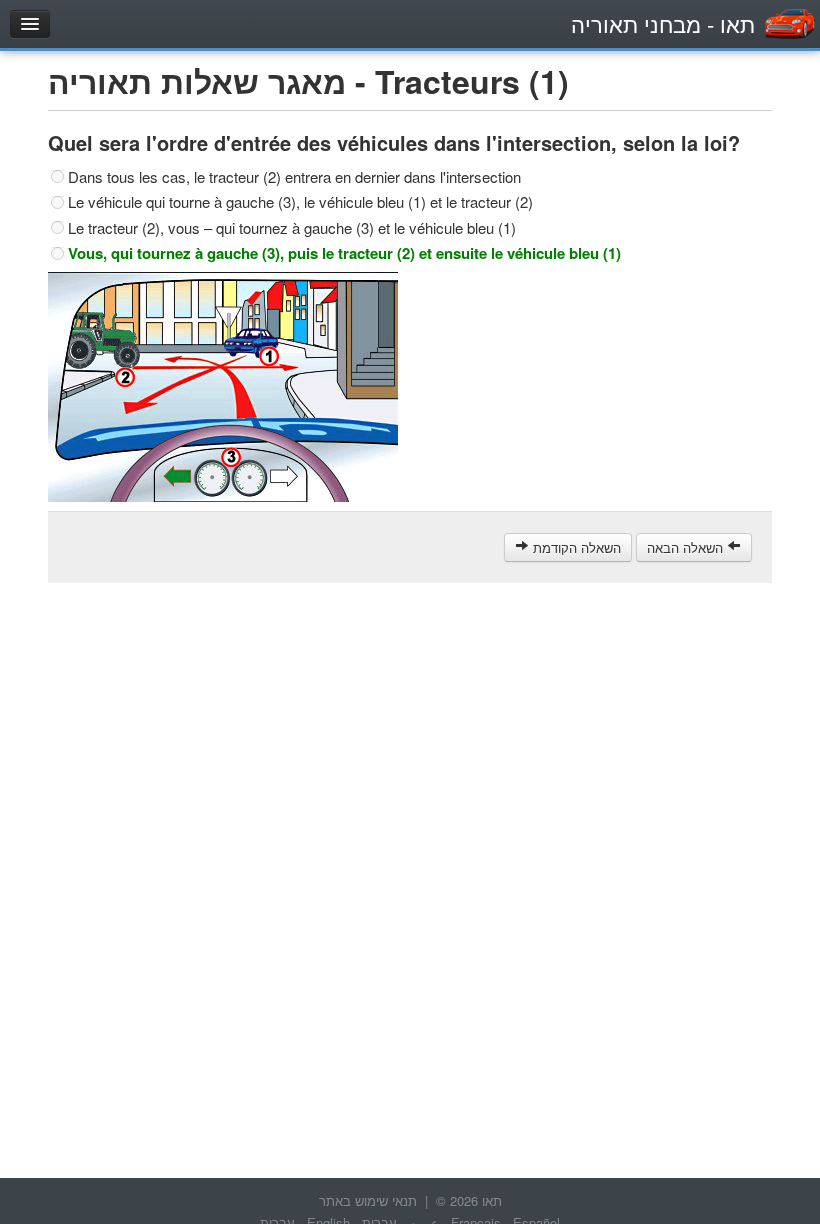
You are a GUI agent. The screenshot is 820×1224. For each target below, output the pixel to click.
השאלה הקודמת (575, 547)
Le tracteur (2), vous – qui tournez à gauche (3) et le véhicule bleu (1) (292, 228)
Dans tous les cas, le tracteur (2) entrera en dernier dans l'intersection (294, 177)
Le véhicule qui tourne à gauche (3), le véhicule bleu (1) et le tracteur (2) (300, 202)
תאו (663, 23)
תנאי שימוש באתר (368, 1200)
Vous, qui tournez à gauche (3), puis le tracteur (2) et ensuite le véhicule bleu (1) (344, 253)
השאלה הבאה (687, 547)
